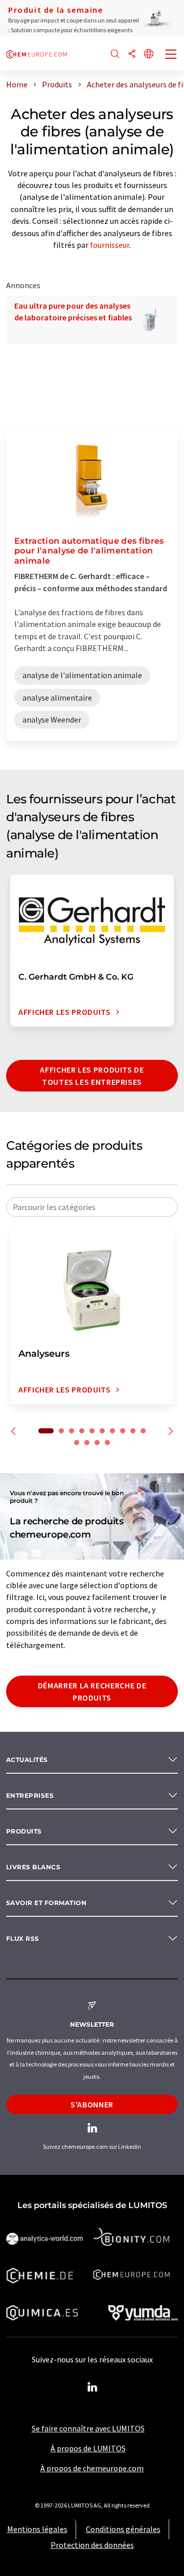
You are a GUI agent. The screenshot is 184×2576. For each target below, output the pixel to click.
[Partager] (132, 54)
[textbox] (92, 1207)
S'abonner (92, 2104)
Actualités (27, 1760)
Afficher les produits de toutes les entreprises (92, 1076)
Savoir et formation (46, 1903)
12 (87, 1443)
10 (143, 1431)
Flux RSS (23, 1939)
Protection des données (92, 2545)
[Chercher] (115, 54)
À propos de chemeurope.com (92, 2468)
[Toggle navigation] (171, 55)
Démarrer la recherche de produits (92, 1691)
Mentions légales (37, 2529)
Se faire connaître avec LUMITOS (88, 2428)
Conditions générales (123, 2529)
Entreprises (30, 1795)
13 (97, 1443)
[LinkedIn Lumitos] (92, 2387)
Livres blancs (33, 1867)
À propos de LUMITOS (88, 2448)
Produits (24, 1831)
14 (107, 1443)
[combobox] (92, 1207)
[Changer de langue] (149, 54)
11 (77, 1443)
